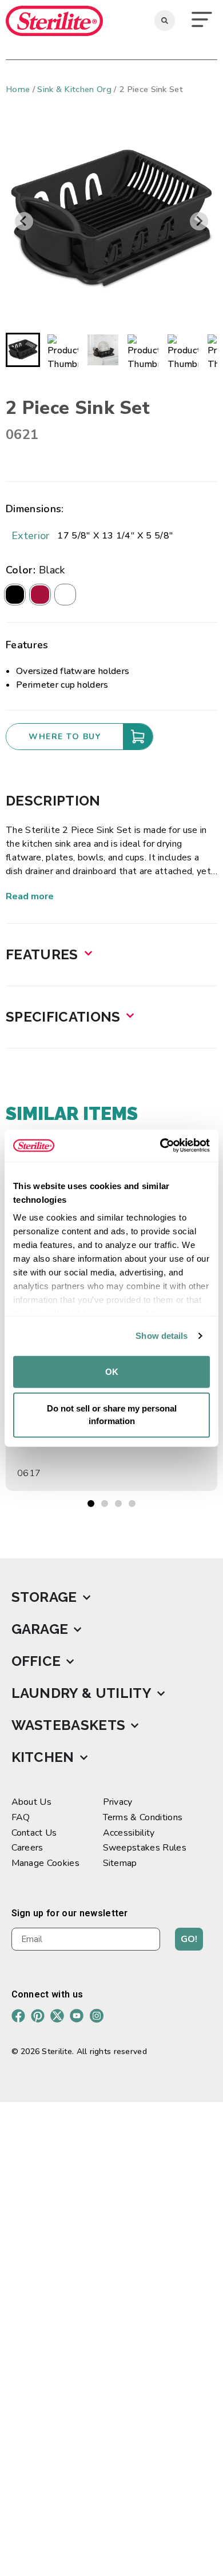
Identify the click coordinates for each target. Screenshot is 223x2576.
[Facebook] (18, 2016)
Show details (162, 1336)
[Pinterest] (38, 2016)
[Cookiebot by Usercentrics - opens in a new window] (160, 1146)
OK (112, 1371)
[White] (65, 595)
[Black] (15, 595)
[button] (202, 21)
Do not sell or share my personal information (112, 1414)
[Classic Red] (40, 595)
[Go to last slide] (24, 221)
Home (18, 89)
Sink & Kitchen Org (74, 89)
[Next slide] (199, 221)
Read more (30, 896)
